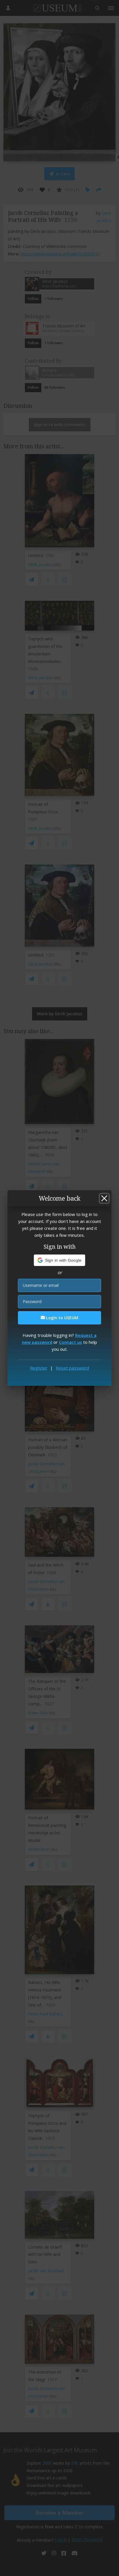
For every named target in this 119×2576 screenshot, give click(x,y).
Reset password (72, 1368)
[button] (60, 1260)
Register (39, 1368)
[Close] (104, 1198)
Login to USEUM (62, 1318)
